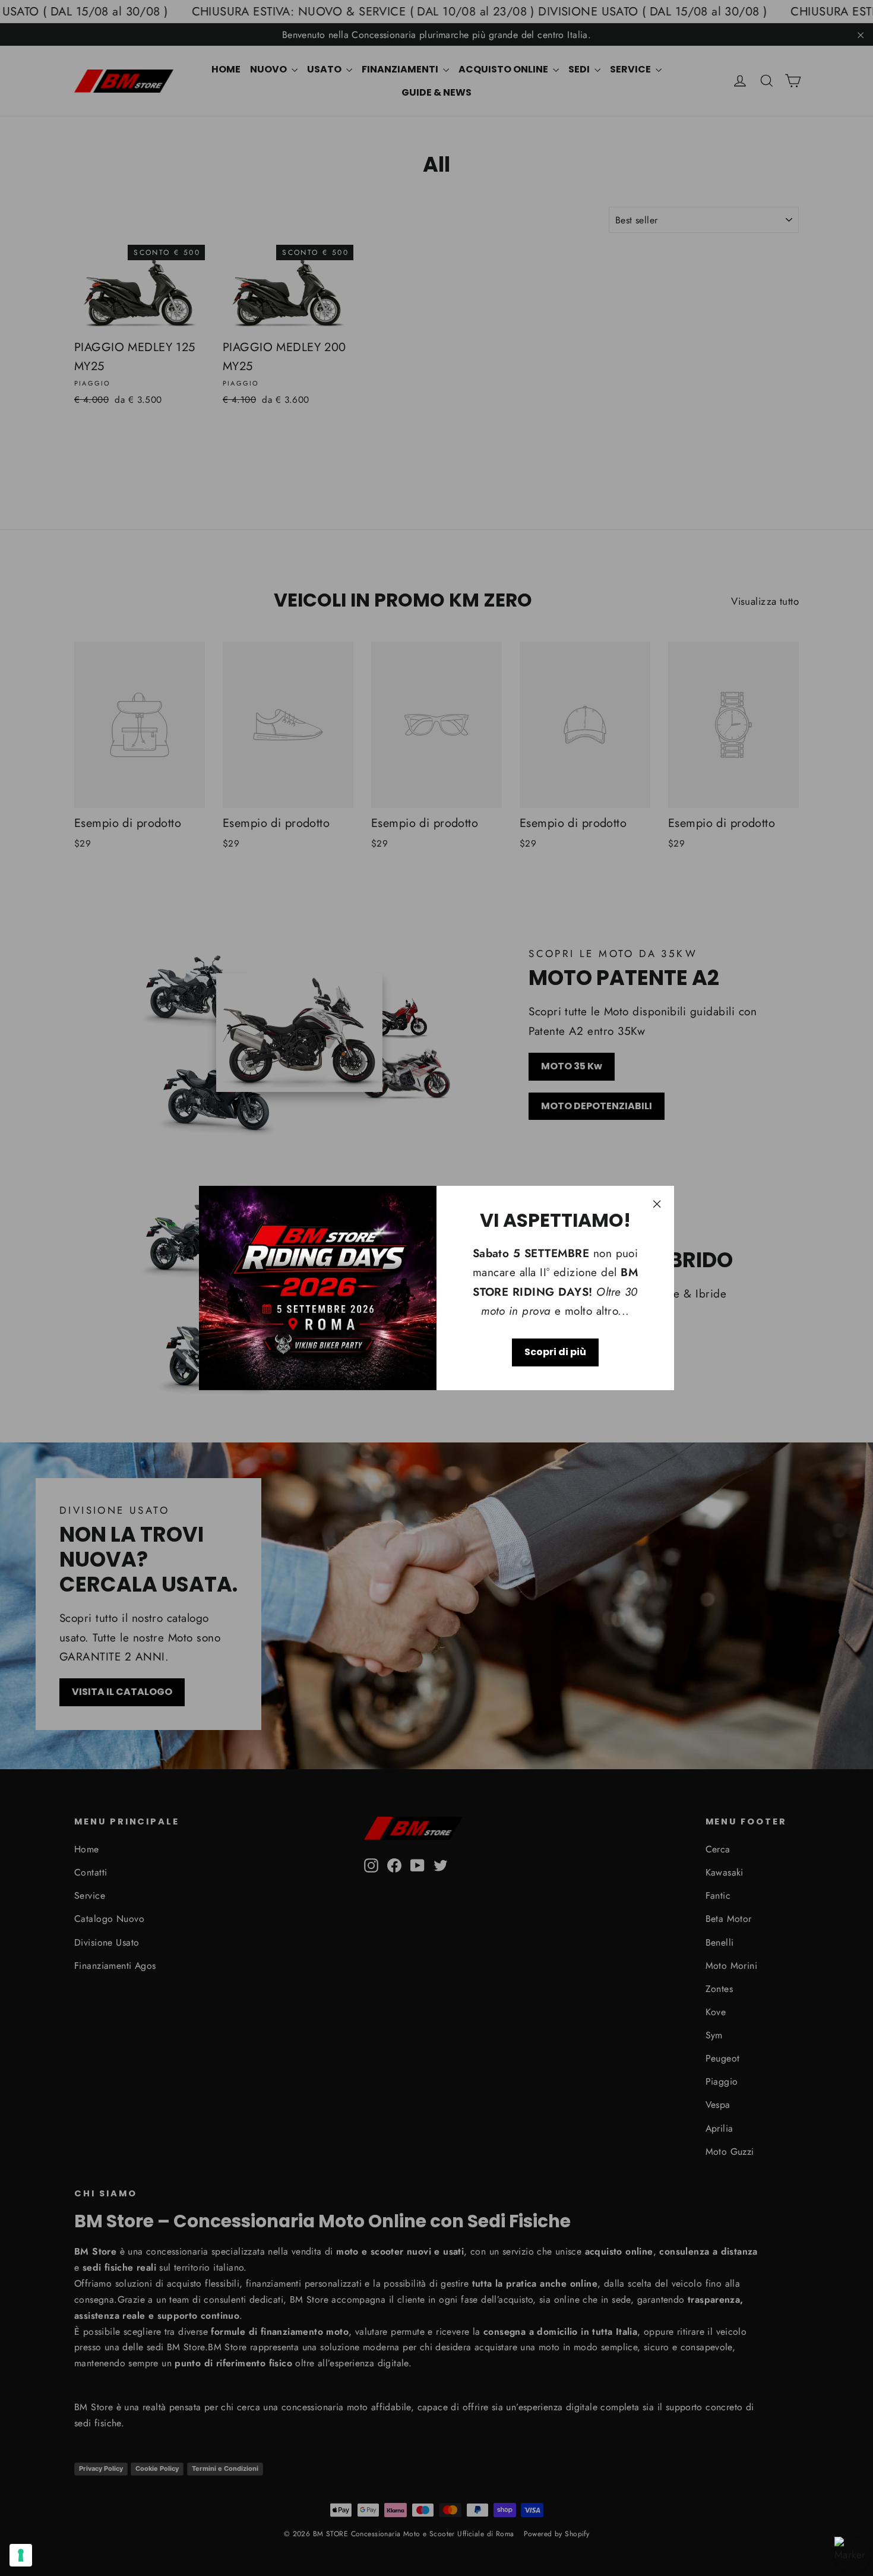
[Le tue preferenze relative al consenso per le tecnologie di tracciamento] (21, 2555)
